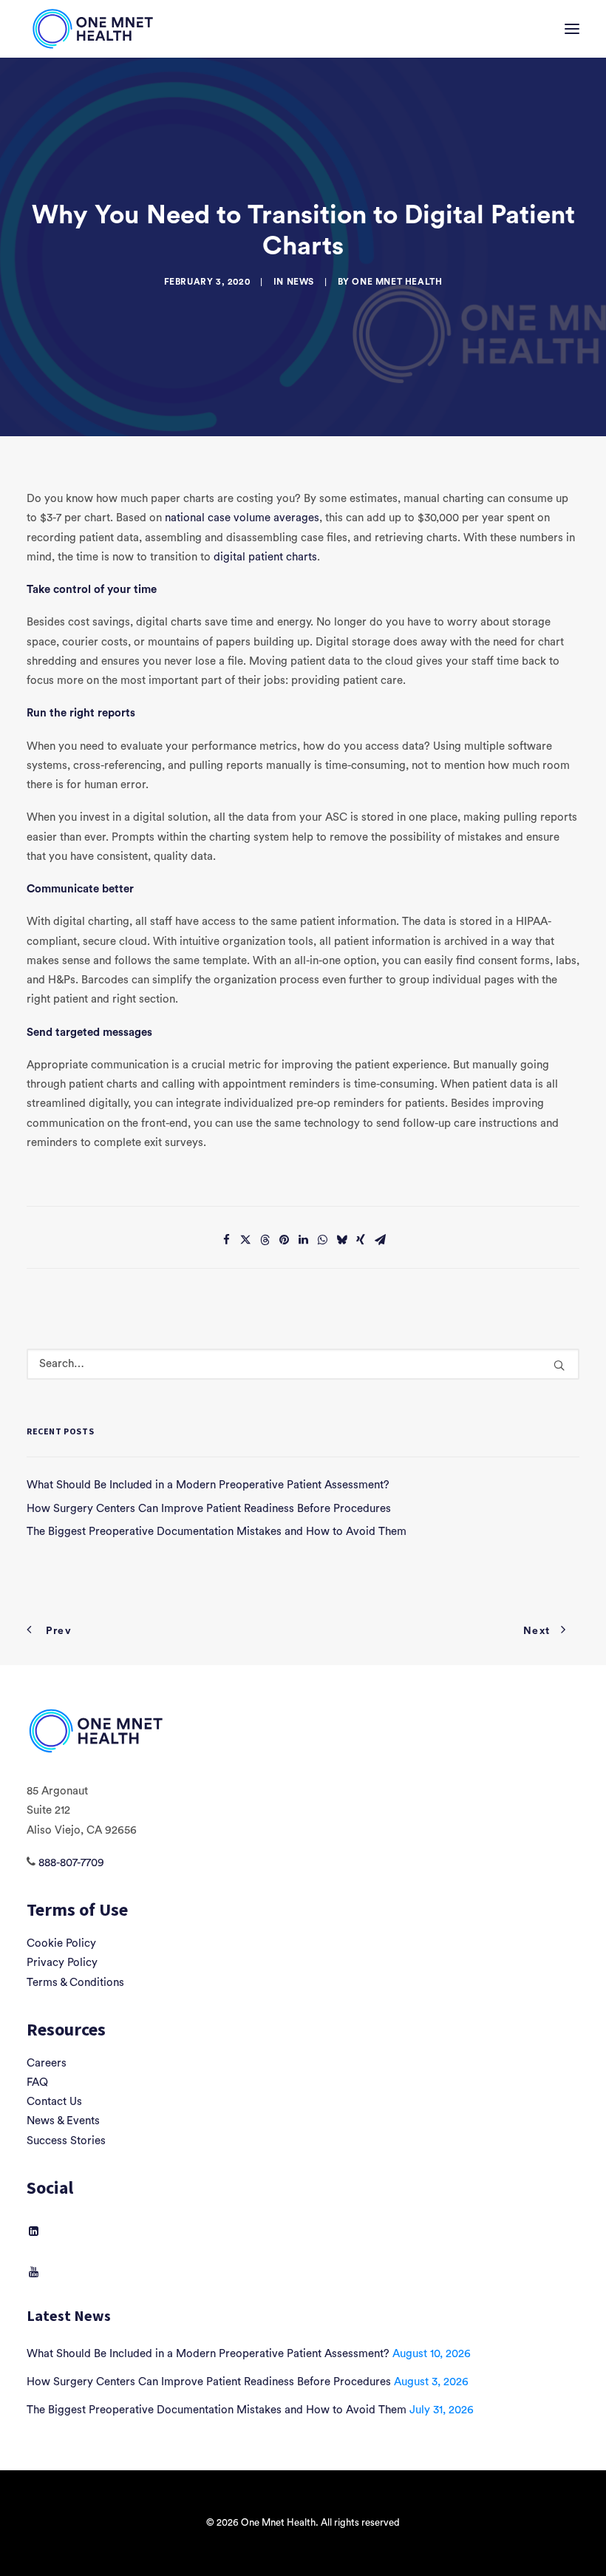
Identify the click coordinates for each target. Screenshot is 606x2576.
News (300, 282)
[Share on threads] (265, 1240)
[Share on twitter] (245, 1240)
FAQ (37, 2082)
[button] (572, 29)
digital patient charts (265, 557)
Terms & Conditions (75, 1983)
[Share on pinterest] (284, 1240)
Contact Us (54, 2102)
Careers (47, 2063)
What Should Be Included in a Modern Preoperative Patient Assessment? (208, 2354)
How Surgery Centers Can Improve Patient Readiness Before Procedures (209, 2382)
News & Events (63, 2121)
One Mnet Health (397, 282)
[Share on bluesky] (341, 1240)
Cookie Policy (61, 1943)
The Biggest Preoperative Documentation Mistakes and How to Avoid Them (217, 2410)
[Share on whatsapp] (322, 1240)
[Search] (303, 1364)
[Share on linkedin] (303, 1240)
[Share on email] (380, 1240)
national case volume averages (242, 518)
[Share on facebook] (226, 1240)
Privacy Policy (62, 1963)
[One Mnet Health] (92, 29)
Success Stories (66, 2141)
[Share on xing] (361, 1240)
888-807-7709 (71, 1863)
